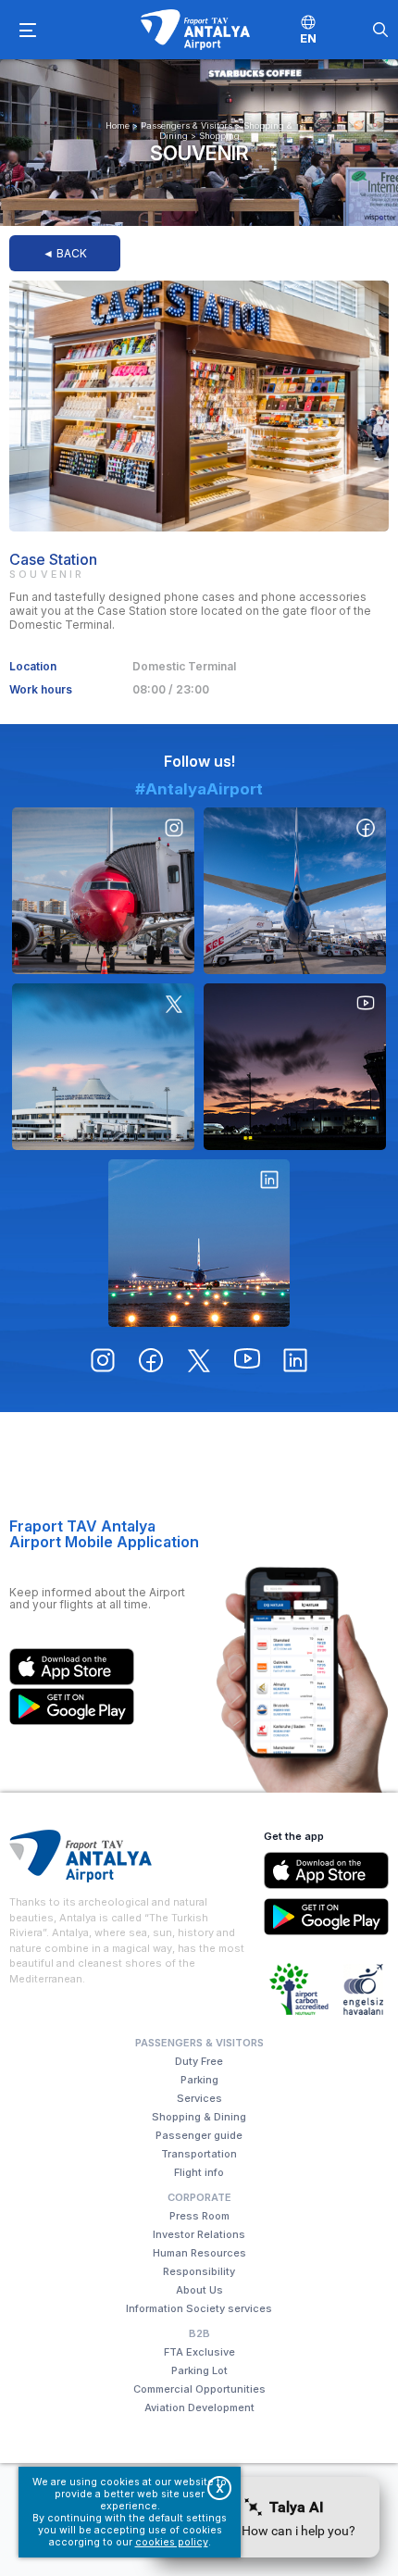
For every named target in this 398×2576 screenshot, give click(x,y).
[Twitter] (103, 1067)
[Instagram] (103, 891)
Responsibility (199, 2271)
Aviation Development (199, 2407)
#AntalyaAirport (199, 789)
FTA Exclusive (199, 2352)
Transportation (199, 2154)
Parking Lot (199, 2370)
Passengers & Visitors (187, 125)
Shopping (219, 136)
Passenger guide (199, 2135)
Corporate (199, 2197)
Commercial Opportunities (199, 2389)
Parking (199, 2080)
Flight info (199, 2172)
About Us (199, 2290)
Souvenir (199, 153)
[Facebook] (295, 891)
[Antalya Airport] (195, 30)
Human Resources (199, 2253)
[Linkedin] (199, 1243)
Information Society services (199, 2308)
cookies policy (172, 2542)
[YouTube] (295, 1067)
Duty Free (199, 2061)
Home (118, 125)
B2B (199, 2333)
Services (199, 2098)
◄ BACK (65, 253)
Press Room (199, 2216)
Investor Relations (199, 2234)
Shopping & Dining (199, 2117)
